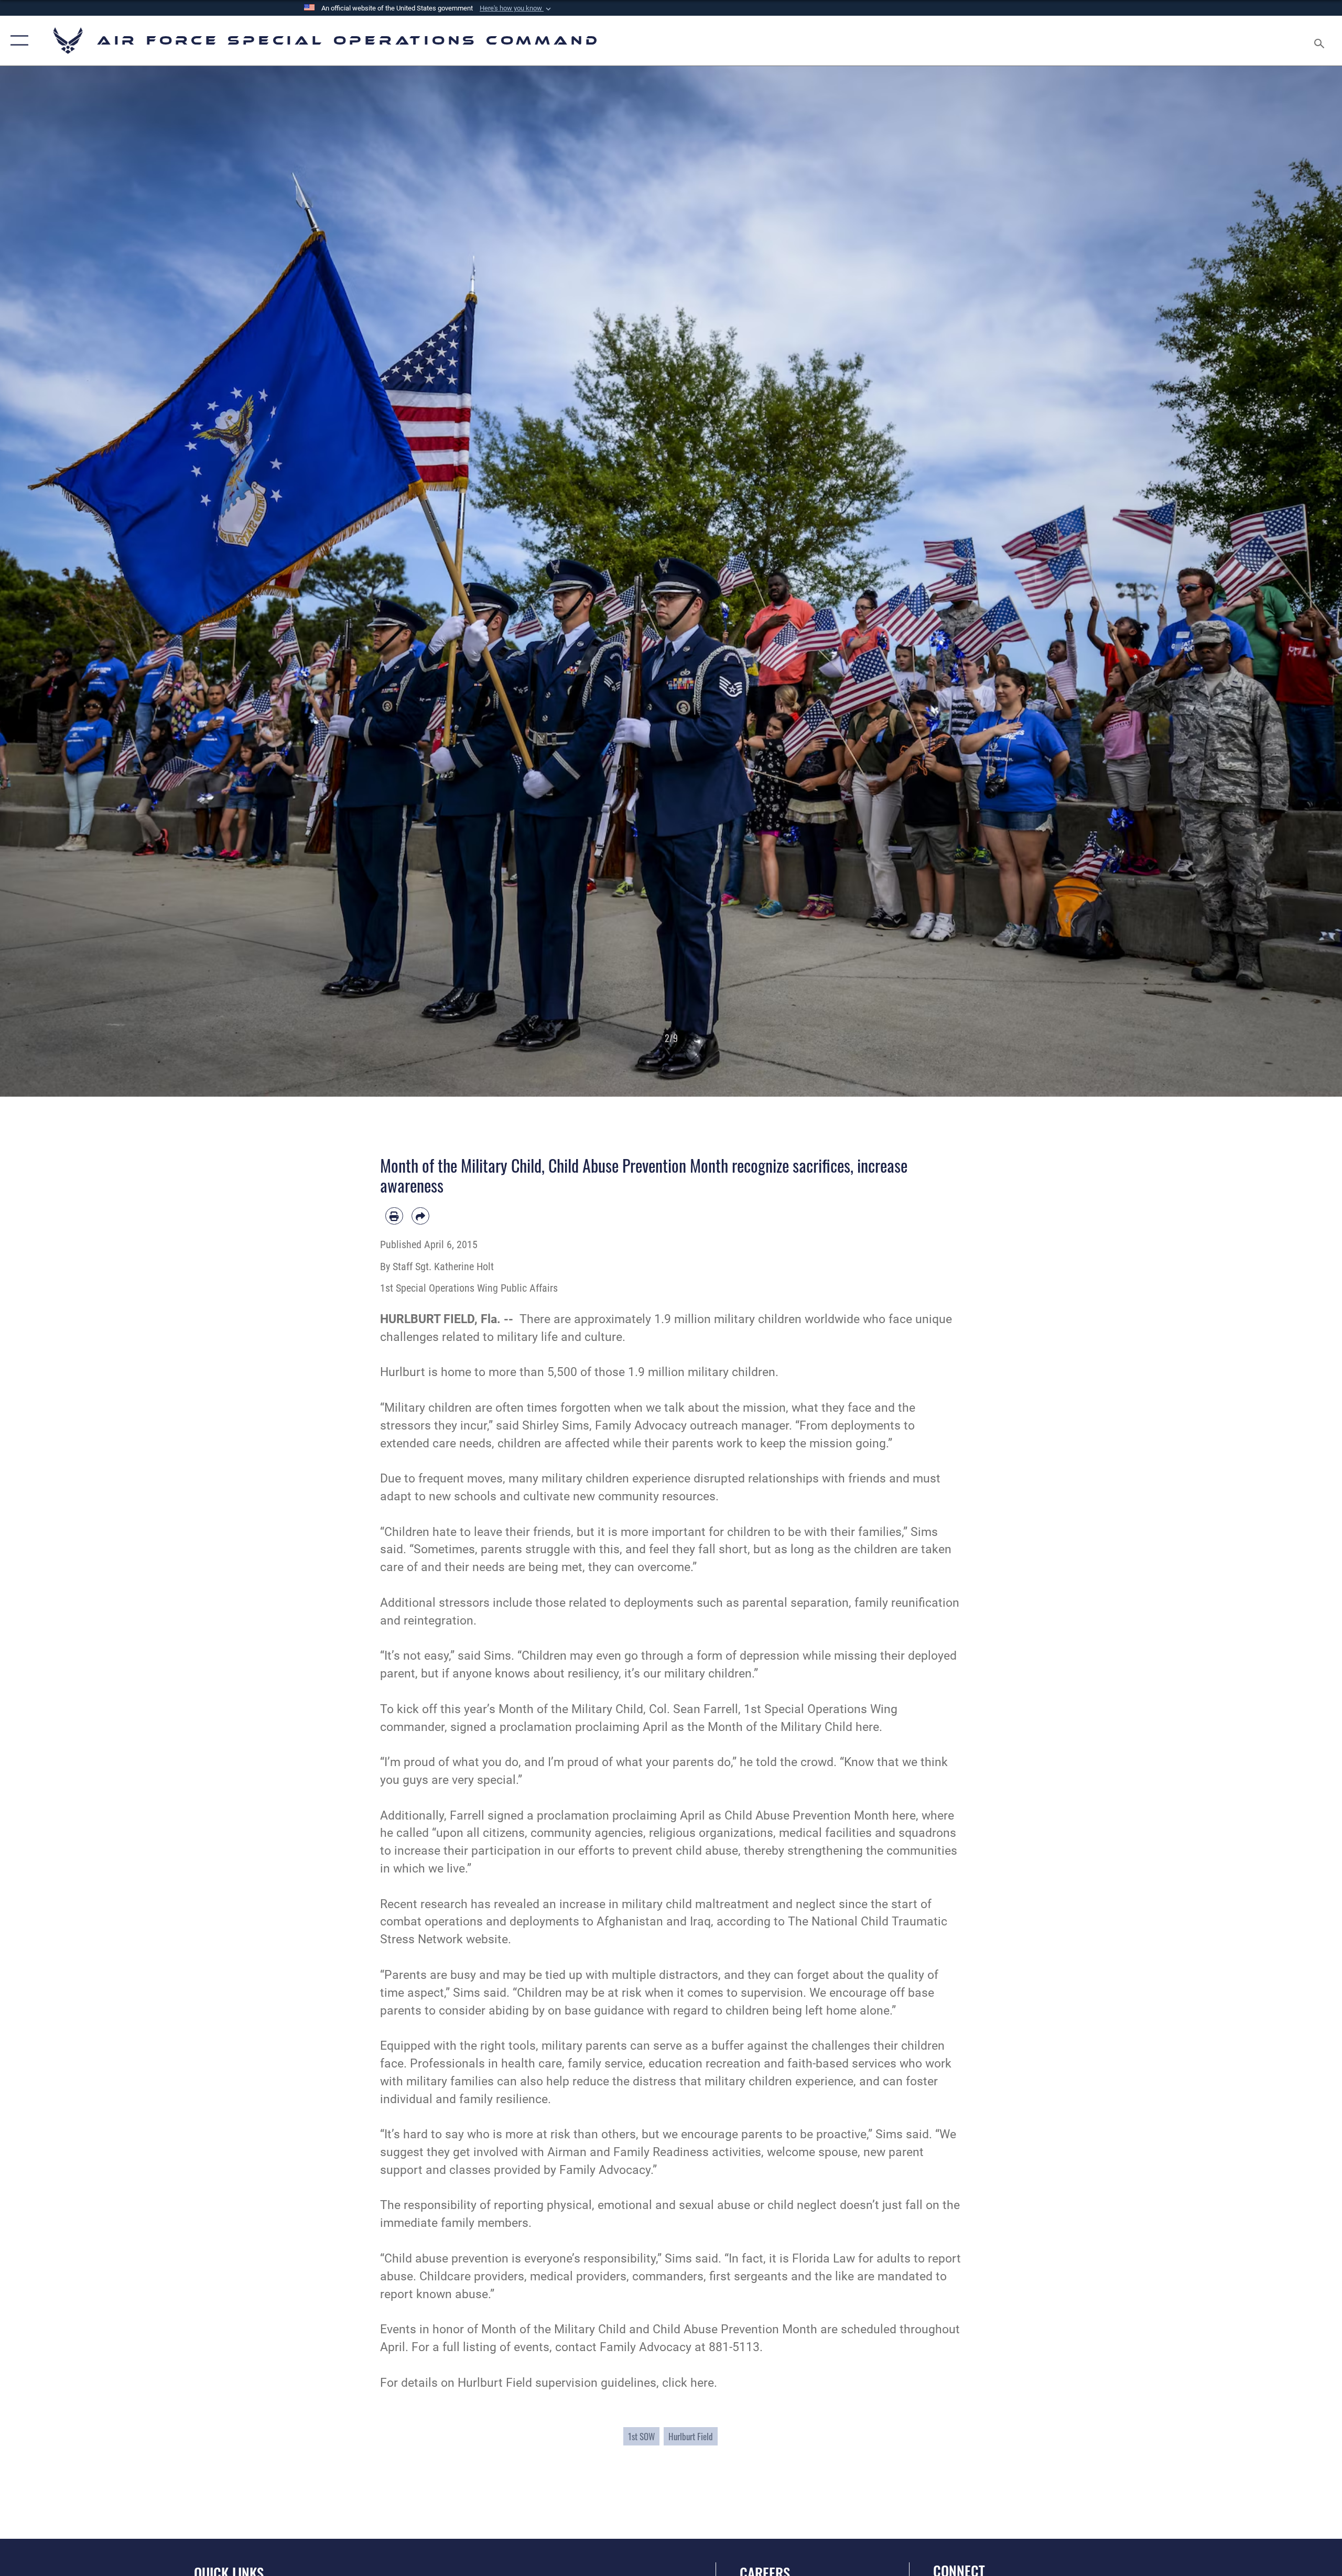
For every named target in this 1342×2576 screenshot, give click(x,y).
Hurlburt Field (691, 2436)
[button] (516, 8)
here (702, 2383)
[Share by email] (420, 1216)
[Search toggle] (1320, 41)
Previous (67, 581)
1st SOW (641, 2436)
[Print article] (394, 1216)
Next (1275, 581)
